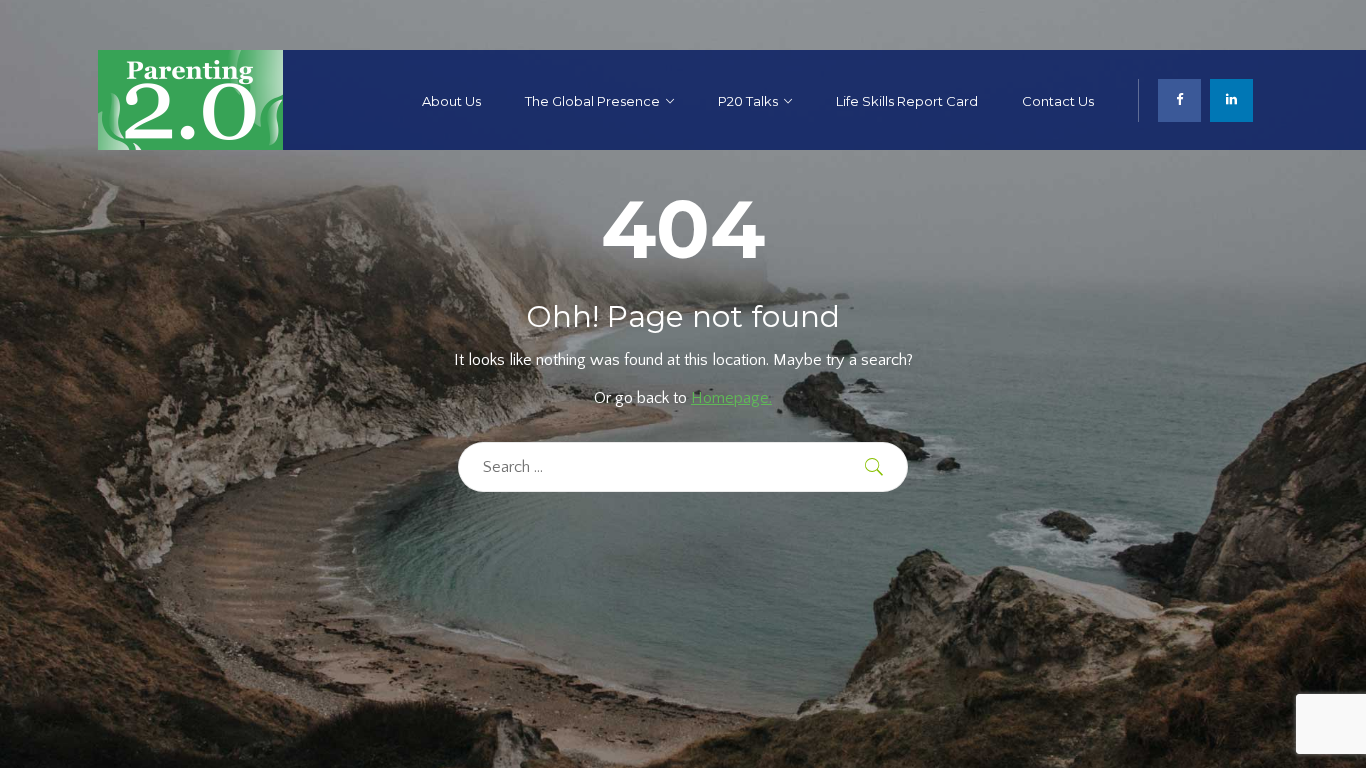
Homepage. (731, 398)
